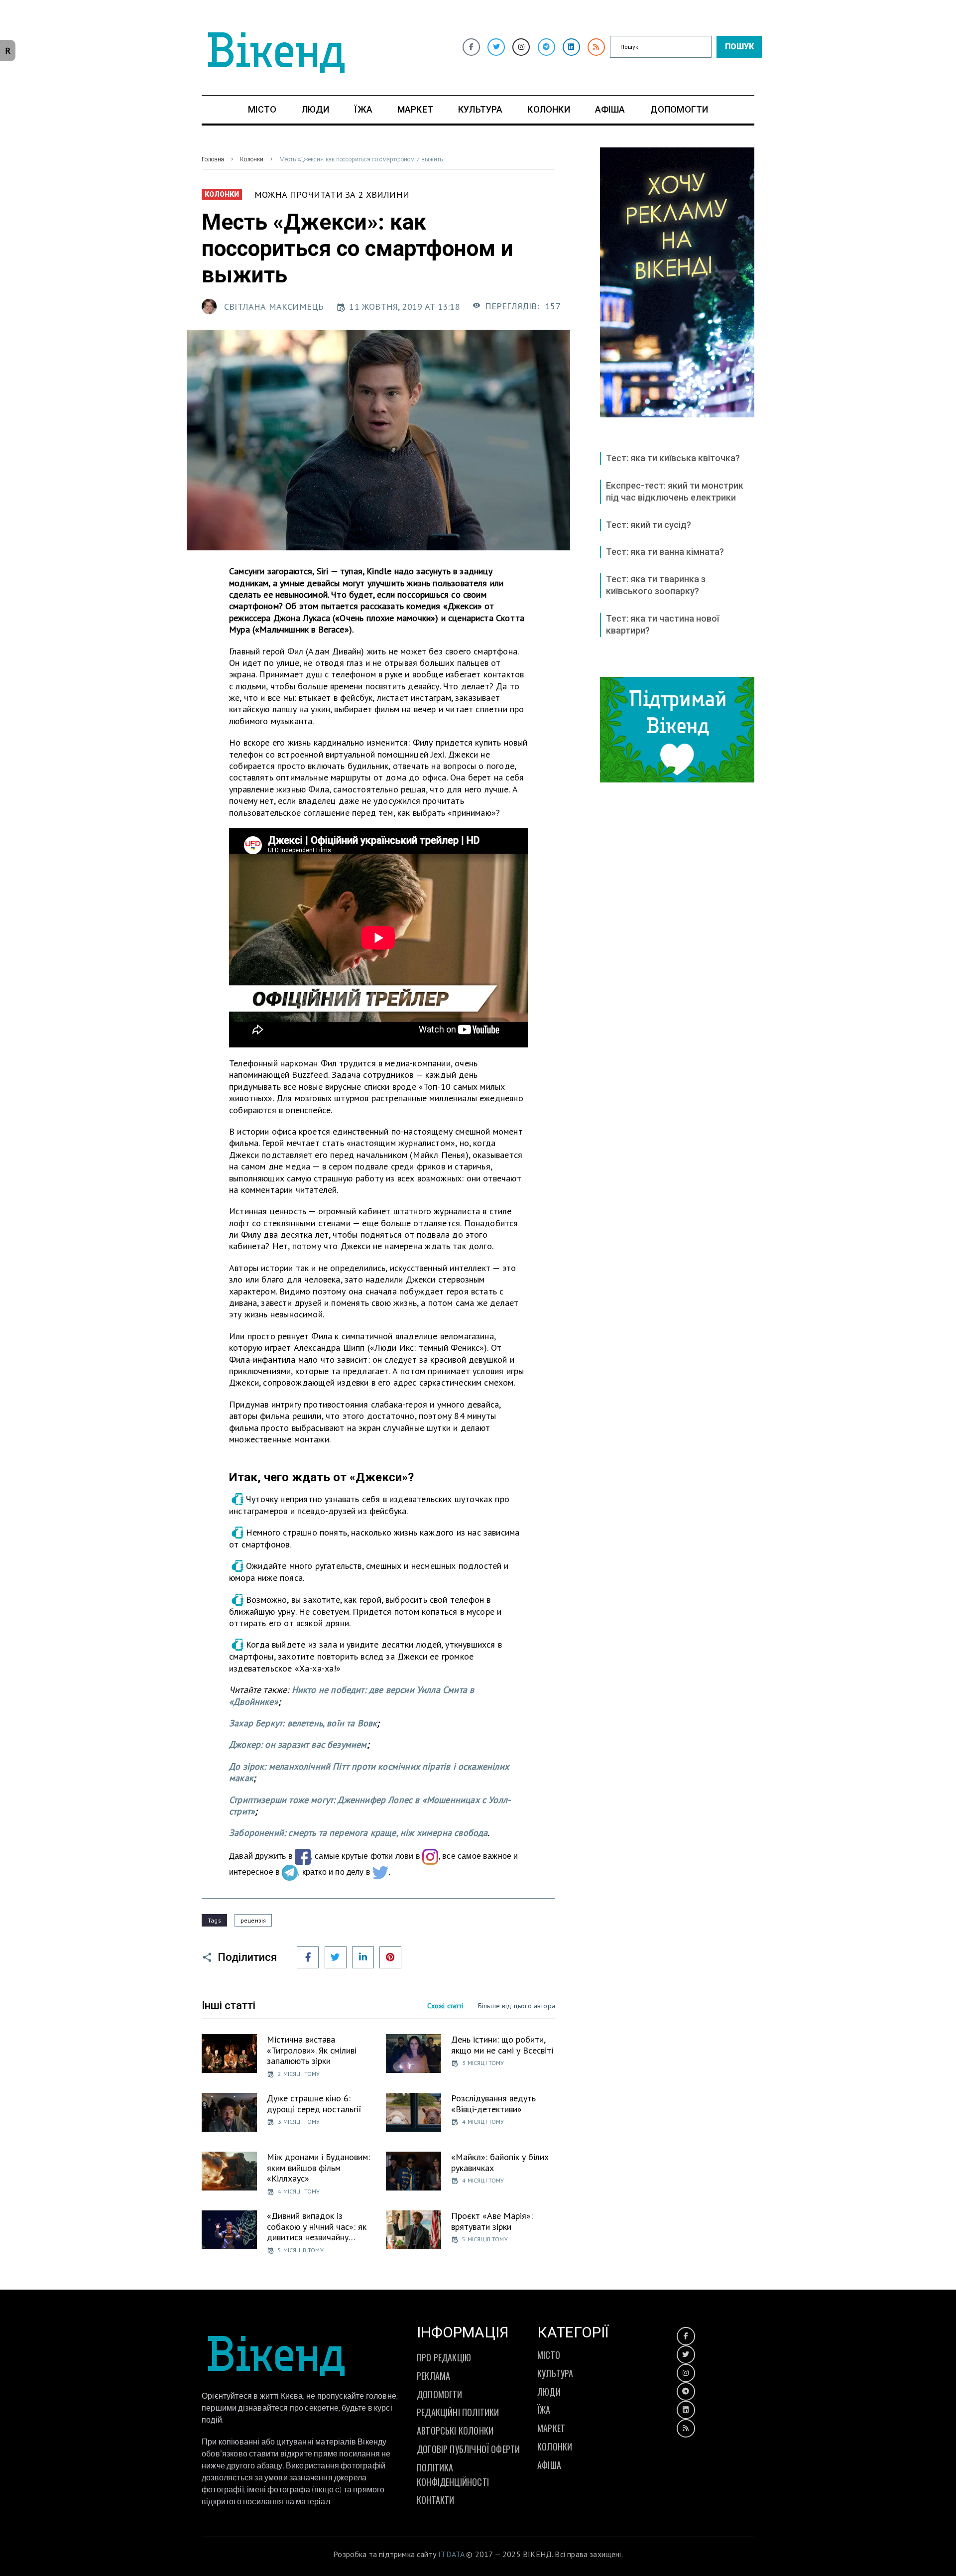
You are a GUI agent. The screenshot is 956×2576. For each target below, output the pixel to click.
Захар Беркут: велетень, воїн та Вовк (303, 1723)
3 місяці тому (483, 2063)
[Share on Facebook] (308, 1957)
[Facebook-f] (471, 47)
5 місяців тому (301, 2250)
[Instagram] (521, 47)
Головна (213, 159)
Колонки (252, 159)
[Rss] (596, 47)
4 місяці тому (483, 2122)
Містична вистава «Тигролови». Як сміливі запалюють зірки (312, 2050)
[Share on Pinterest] (390, 1957)
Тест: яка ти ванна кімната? (665, 552)
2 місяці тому (299, 2074)
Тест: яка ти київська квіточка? (673, 458)
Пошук (739, 47)
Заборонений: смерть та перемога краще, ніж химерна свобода (358, 1833)
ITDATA (451, 2554)
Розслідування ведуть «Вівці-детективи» (493, 2104)
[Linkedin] (571, 47)
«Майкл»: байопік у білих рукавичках (500, 2162)
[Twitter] (496, 47)
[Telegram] (546, 47)
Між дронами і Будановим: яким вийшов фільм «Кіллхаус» (318, 2168)
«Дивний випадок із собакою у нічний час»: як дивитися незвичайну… (317, 2226)
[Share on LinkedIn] (363, 1957)
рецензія (253, 1920)
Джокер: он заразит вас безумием (298, 1744)
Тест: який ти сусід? (649, 525)
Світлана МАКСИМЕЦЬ (274, 307)
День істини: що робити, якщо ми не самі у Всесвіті (502, 2045)
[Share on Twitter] (336, 1957)
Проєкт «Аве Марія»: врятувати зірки (492, 2221)
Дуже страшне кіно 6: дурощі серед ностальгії (314, 2104)
